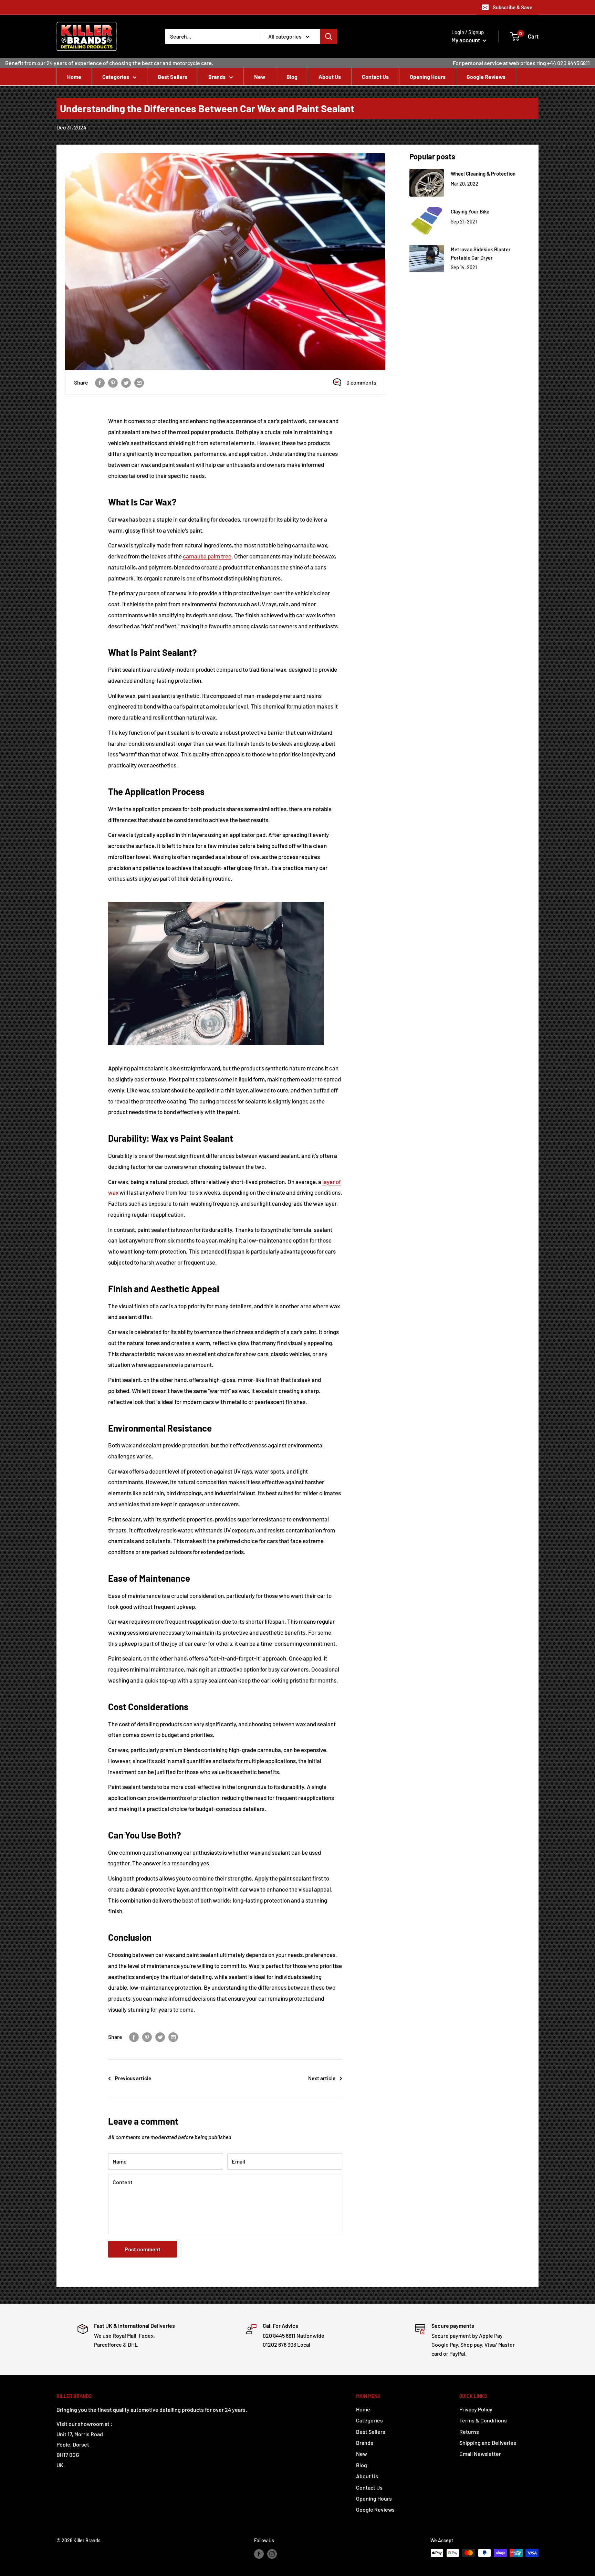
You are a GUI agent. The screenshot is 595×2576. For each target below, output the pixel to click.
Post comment (143, 2249)
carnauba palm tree (207, 556)
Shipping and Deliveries (488, 2443)
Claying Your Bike (470, 211)
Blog (292, 77)
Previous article (133, 2078)
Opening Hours (428, 77)
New (260, 77)
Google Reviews (486, 77)
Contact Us (375, 77)
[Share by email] (139, 382)
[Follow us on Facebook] (259, 2554)
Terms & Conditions (483, 2420)
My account (466, 40)
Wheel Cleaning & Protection (483, 174)
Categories (116, 77)
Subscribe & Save (513, 7)
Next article (322, 2078)
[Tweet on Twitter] (126, 382)
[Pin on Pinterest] (113, 382)
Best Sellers (173, 77)
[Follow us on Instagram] (272, 2554)
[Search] (328, 36)
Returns (469, 2432)
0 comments (361, 382)
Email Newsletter (480, 2454)
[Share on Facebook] (100, 382)
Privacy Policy (476, 2409)
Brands (217, 77)
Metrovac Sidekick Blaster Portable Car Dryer (481, 253)
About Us (330, 77)
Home (74, 77)
